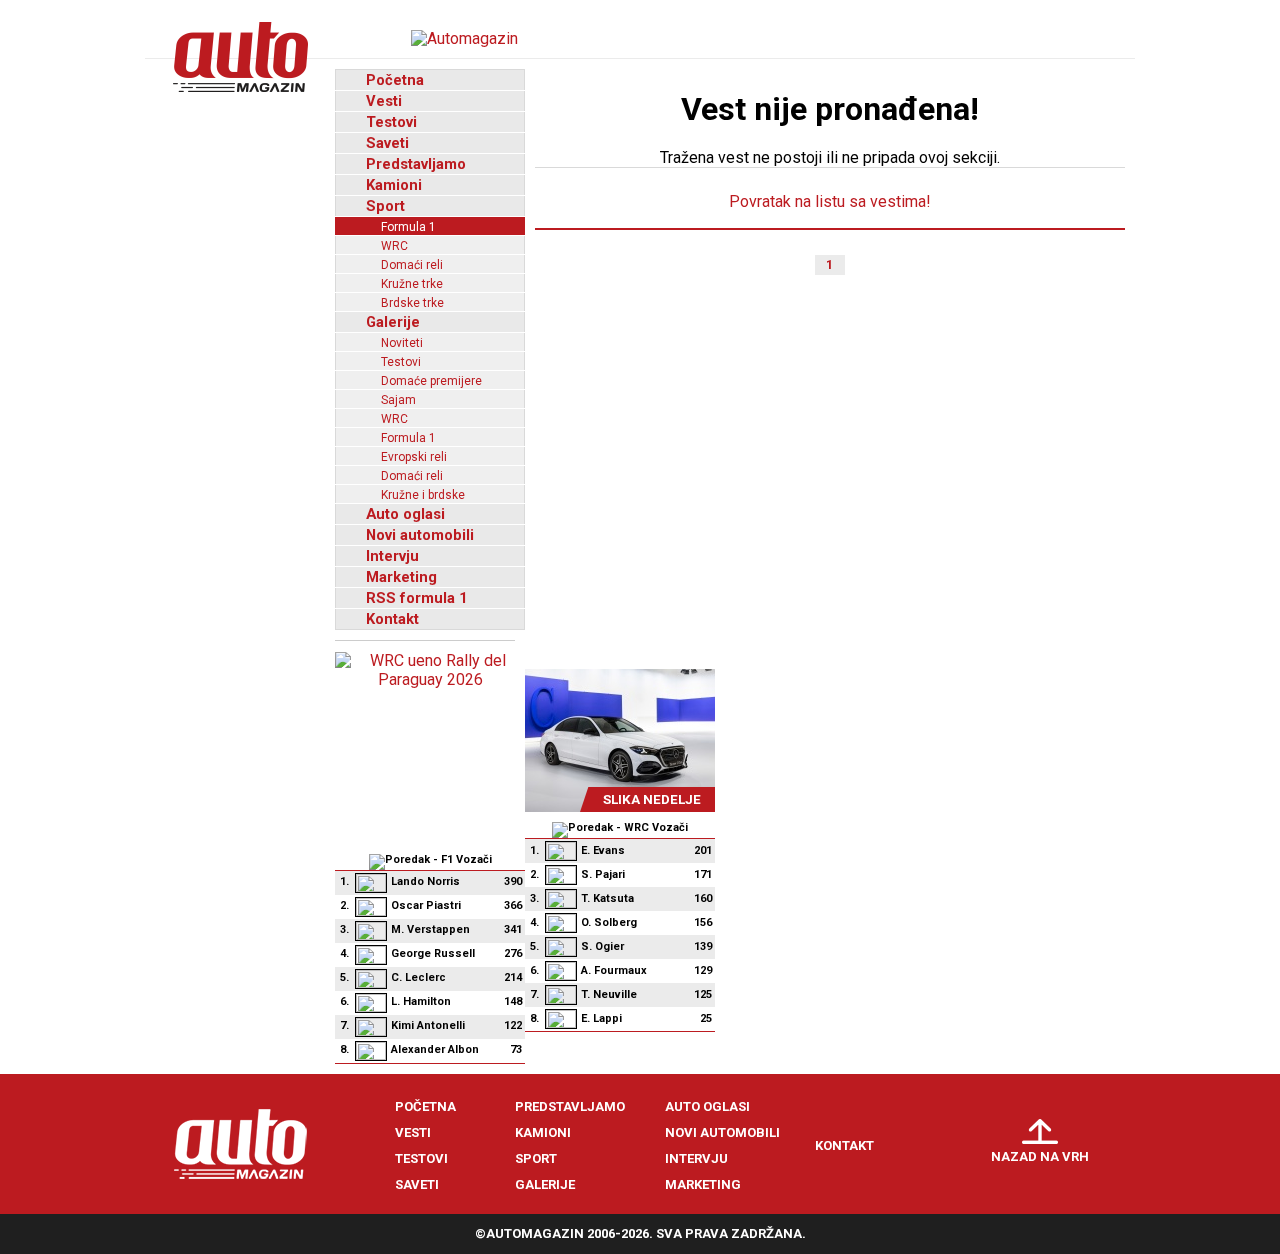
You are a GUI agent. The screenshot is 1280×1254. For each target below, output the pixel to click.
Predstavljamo (416, 164)
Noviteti (402, 343)
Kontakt (392, 619)
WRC (394, 246)
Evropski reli (414, 457)
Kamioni (394, 185)
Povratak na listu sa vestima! (830, 201)
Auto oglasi (405, 514)
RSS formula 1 (416, 598)
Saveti (387, 143)
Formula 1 (408, 227)
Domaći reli (412, 265)
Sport (385, 206)
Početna (395, 80)
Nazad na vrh (1040, 1156)
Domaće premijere (431, 381)
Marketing (401, 577)
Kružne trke (412, 284)
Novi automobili (420, 535)
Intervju (392, 556)
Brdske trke (412, 303)
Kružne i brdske (423, 495)
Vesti (384, 101)
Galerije (393, 322)
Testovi (391, 122)
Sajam (398, 400)
